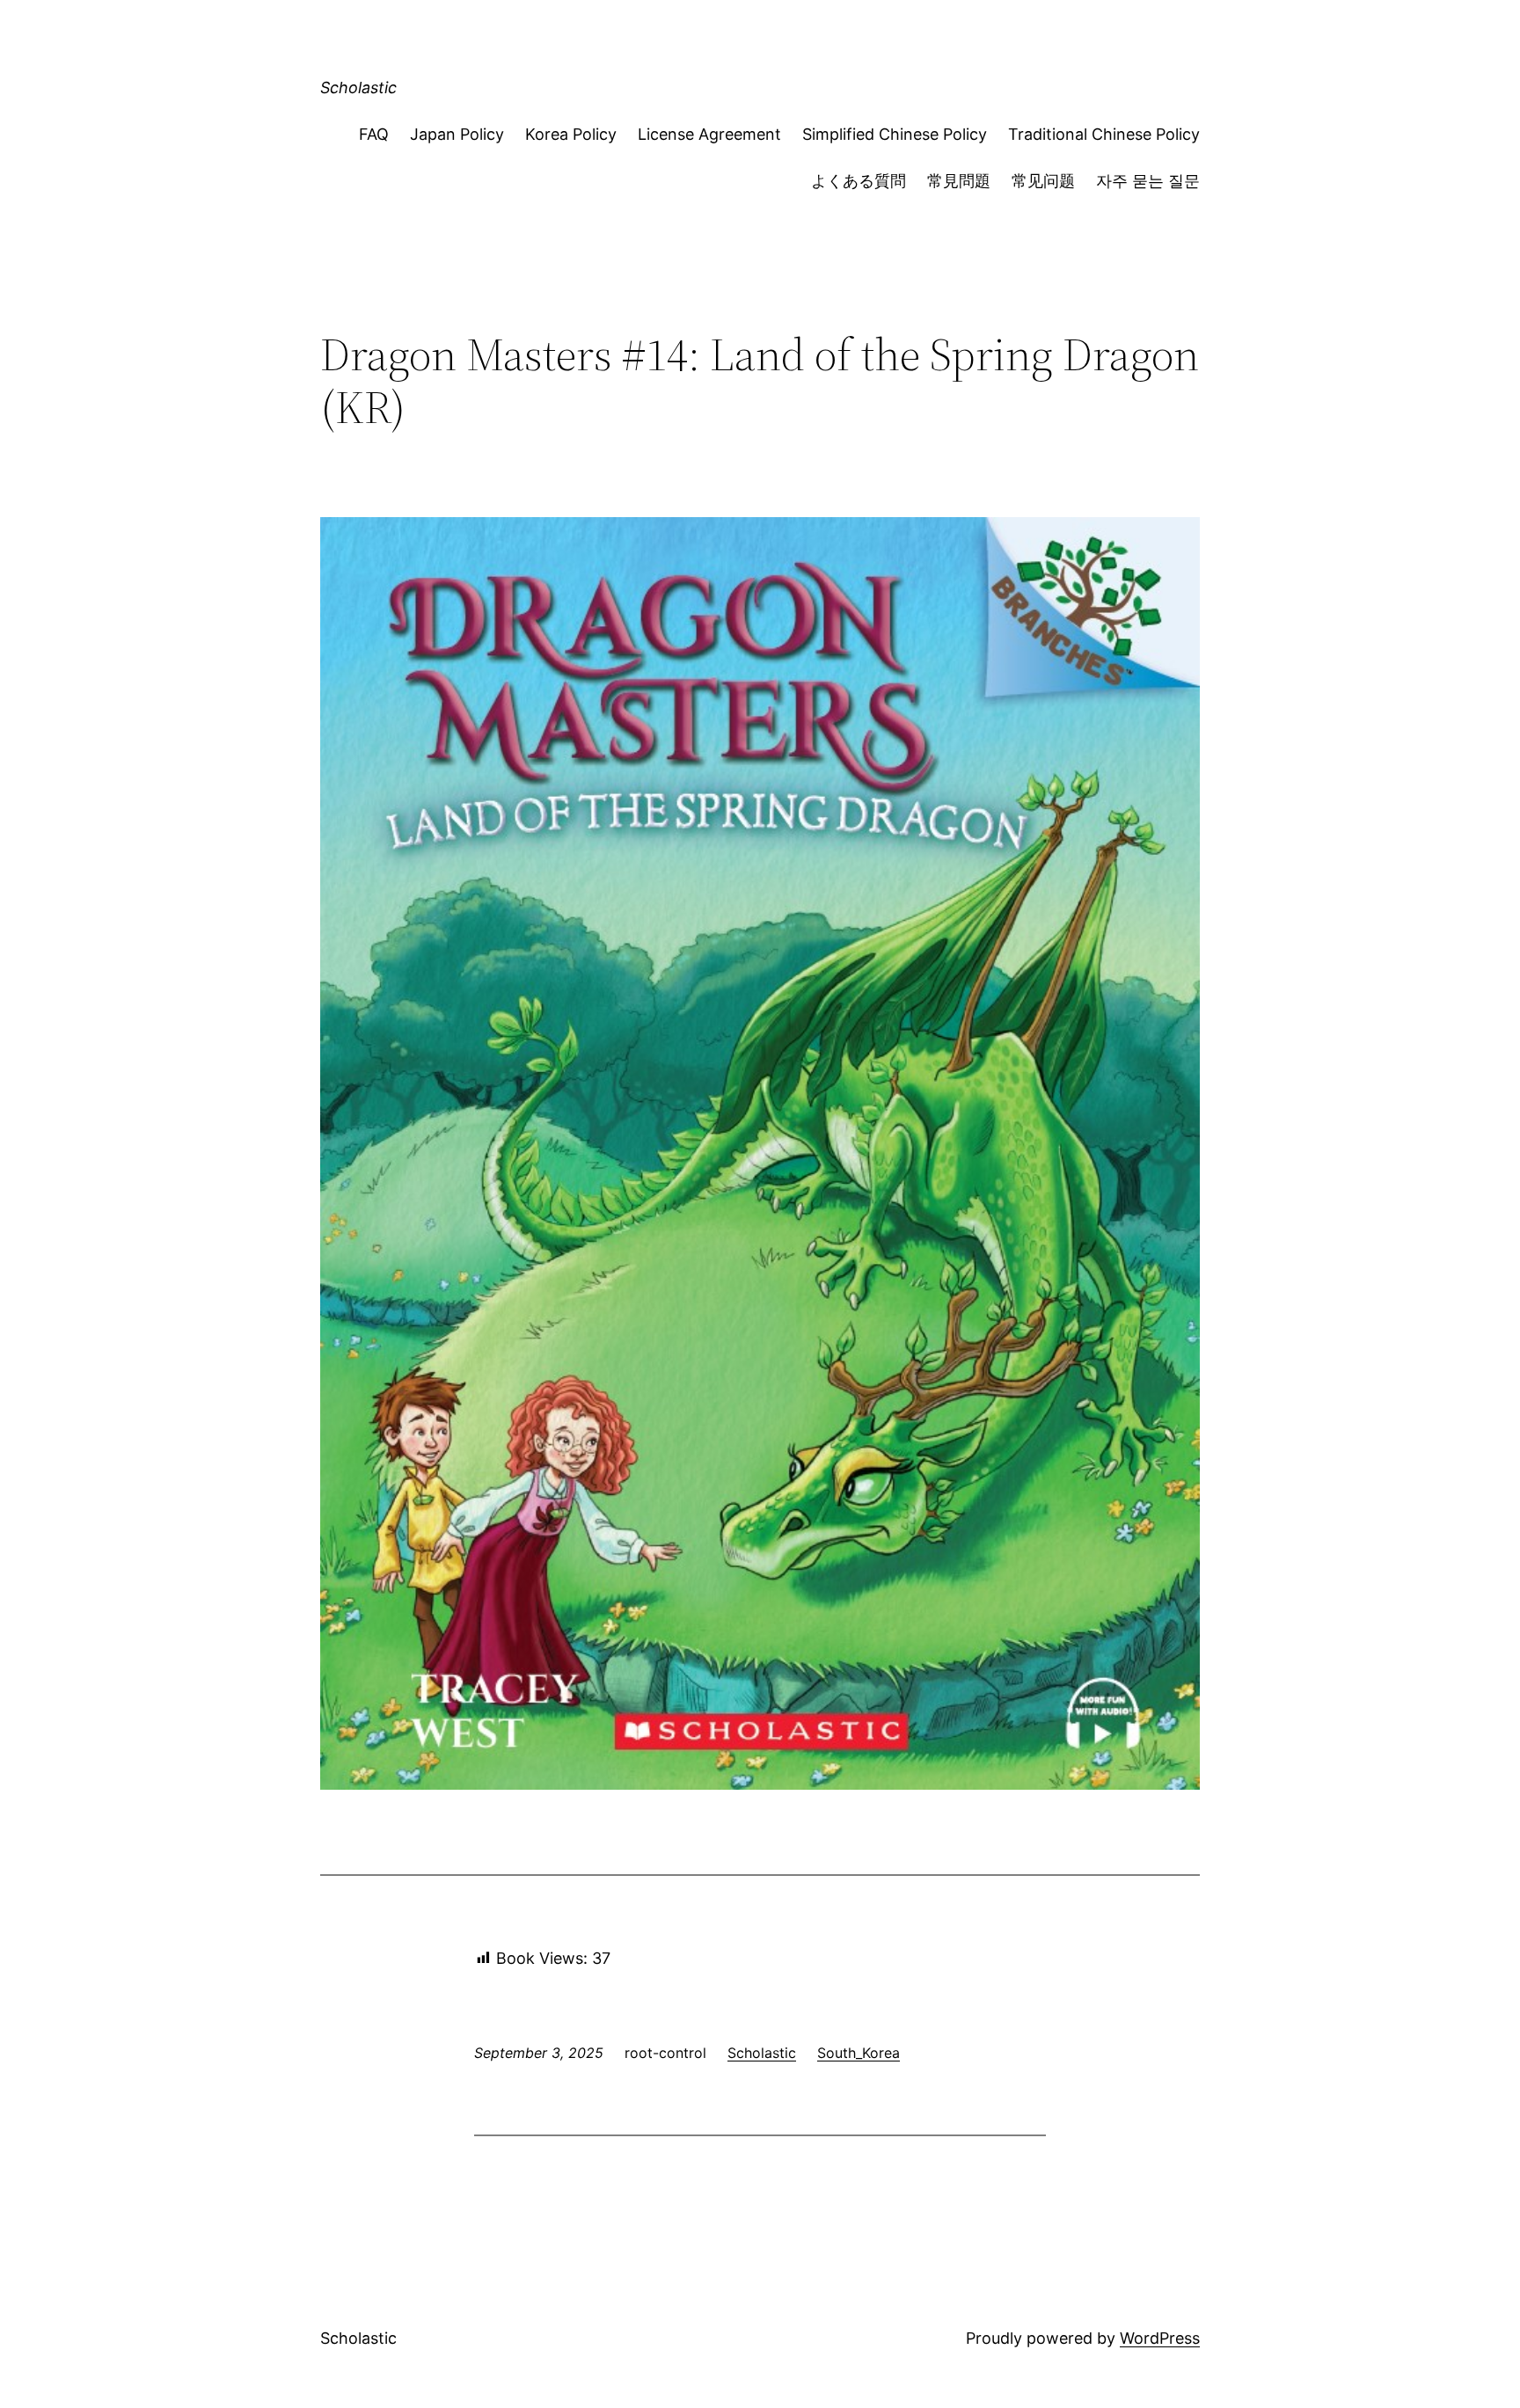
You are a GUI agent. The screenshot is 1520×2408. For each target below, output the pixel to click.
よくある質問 (859, 181)
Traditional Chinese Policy (1104, 134)
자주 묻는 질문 (1148, 181)
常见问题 (1043, 181)
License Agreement (709, 134)
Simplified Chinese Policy (895, 134)
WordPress (1160, 2338)
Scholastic (358, 88)
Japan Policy (457, 134)
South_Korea (859, 2053)
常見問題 (959, 181)
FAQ (374, 134)
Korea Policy (571, 134)
